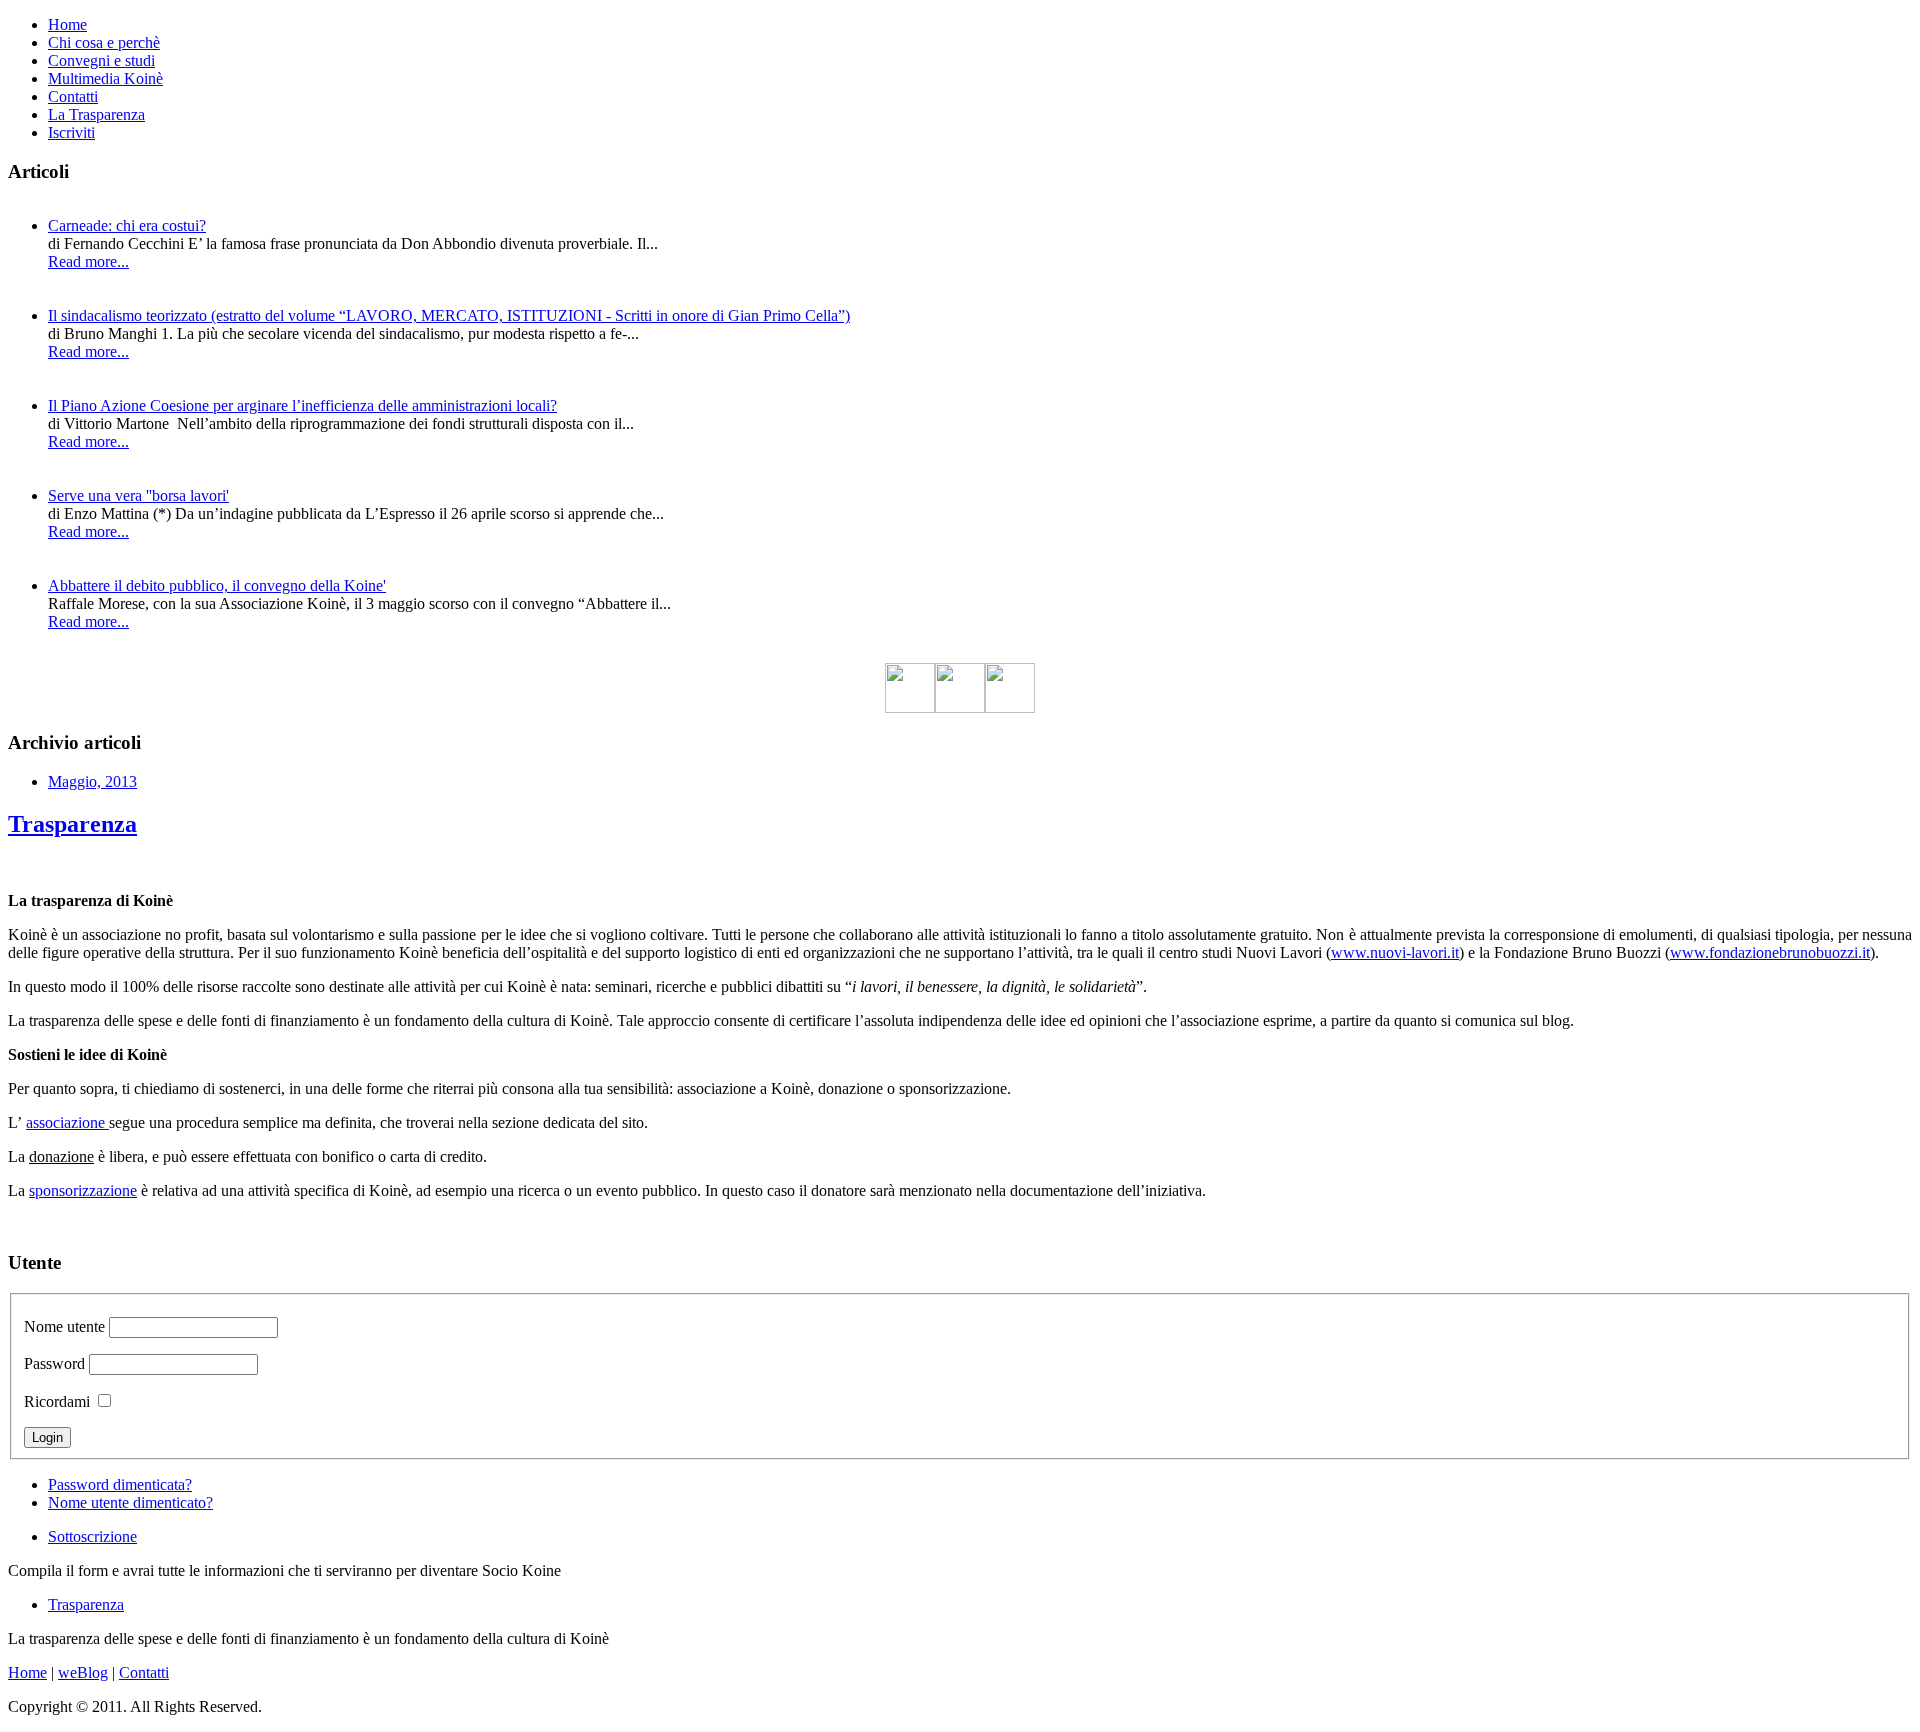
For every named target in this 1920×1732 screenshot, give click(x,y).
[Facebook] (910, 707)
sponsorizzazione (83, 1190)
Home (67, 24)
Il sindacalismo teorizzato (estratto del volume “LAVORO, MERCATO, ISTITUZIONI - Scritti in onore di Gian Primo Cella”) (449, 315)
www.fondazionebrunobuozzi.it (1770, 952)
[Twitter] (960, 707)
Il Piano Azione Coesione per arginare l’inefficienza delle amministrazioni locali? (302, 405)
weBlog (83, 1672)
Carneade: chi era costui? (127, 225)
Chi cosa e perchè (104, 42)
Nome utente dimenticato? (130, 1502)
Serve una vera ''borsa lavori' (138, 495)
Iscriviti (71, 132)
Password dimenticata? (120, 1484)
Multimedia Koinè (105, 78)
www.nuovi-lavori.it (1395, 952)
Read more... (88, 261)
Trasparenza (72, 824)
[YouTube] (1010, 707)
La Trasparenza (96, 114)
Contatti (73, 96)
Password (54, 1363)
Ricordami (57, 1401)
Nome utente (64, 1326)
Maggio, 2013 (92, 781)
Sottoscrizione (92, 1536)
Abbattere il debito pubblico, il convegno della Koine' (217, 585)
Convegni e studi (101, 60)
